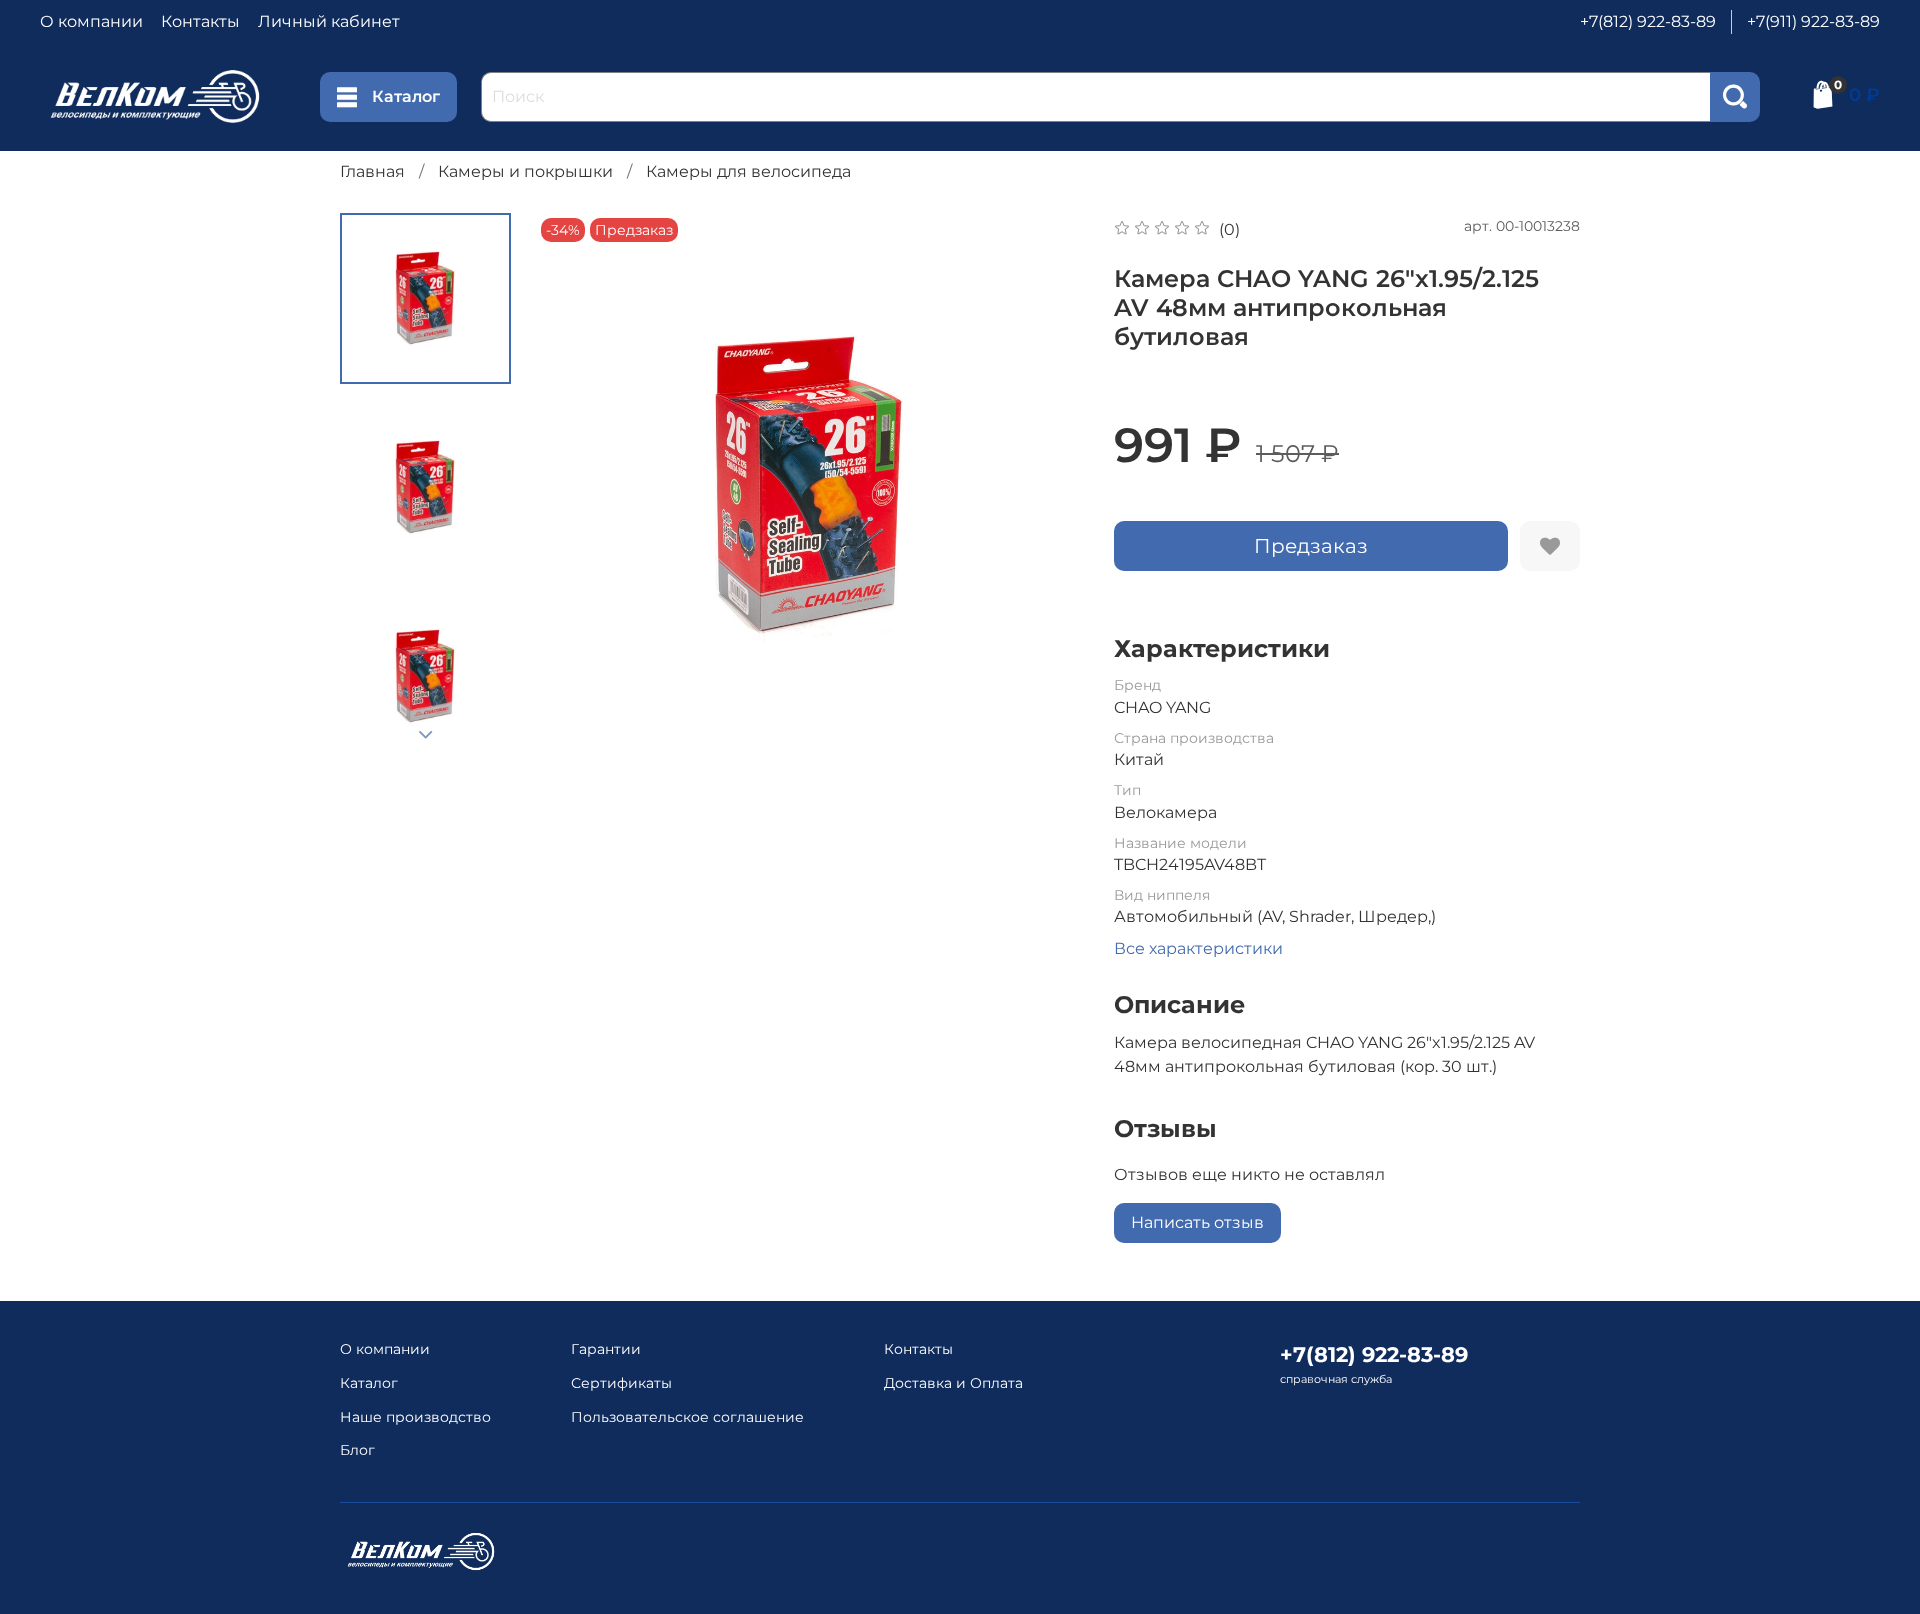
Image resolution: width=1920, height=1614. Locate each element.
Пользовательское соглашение (687, 1417)
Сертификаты (621, 1383)
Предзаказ (1311, 546)
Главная (372, 171)
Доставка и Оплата (953, 1383)
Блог (357, 1450)
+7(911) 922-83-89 (1813, 21)
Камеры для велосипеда (748, 171)
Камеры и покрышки (525, 171)
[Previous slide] (576, 487)
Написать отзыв (1197, 1222)
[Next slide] (426, 735)
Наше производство (415, 1417)
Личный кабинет (329, 21)
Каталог (406, 96)
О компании (91, 21)
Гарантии (606, 1349)
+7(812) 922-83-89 (1648, 21)
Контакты (200, 21)
